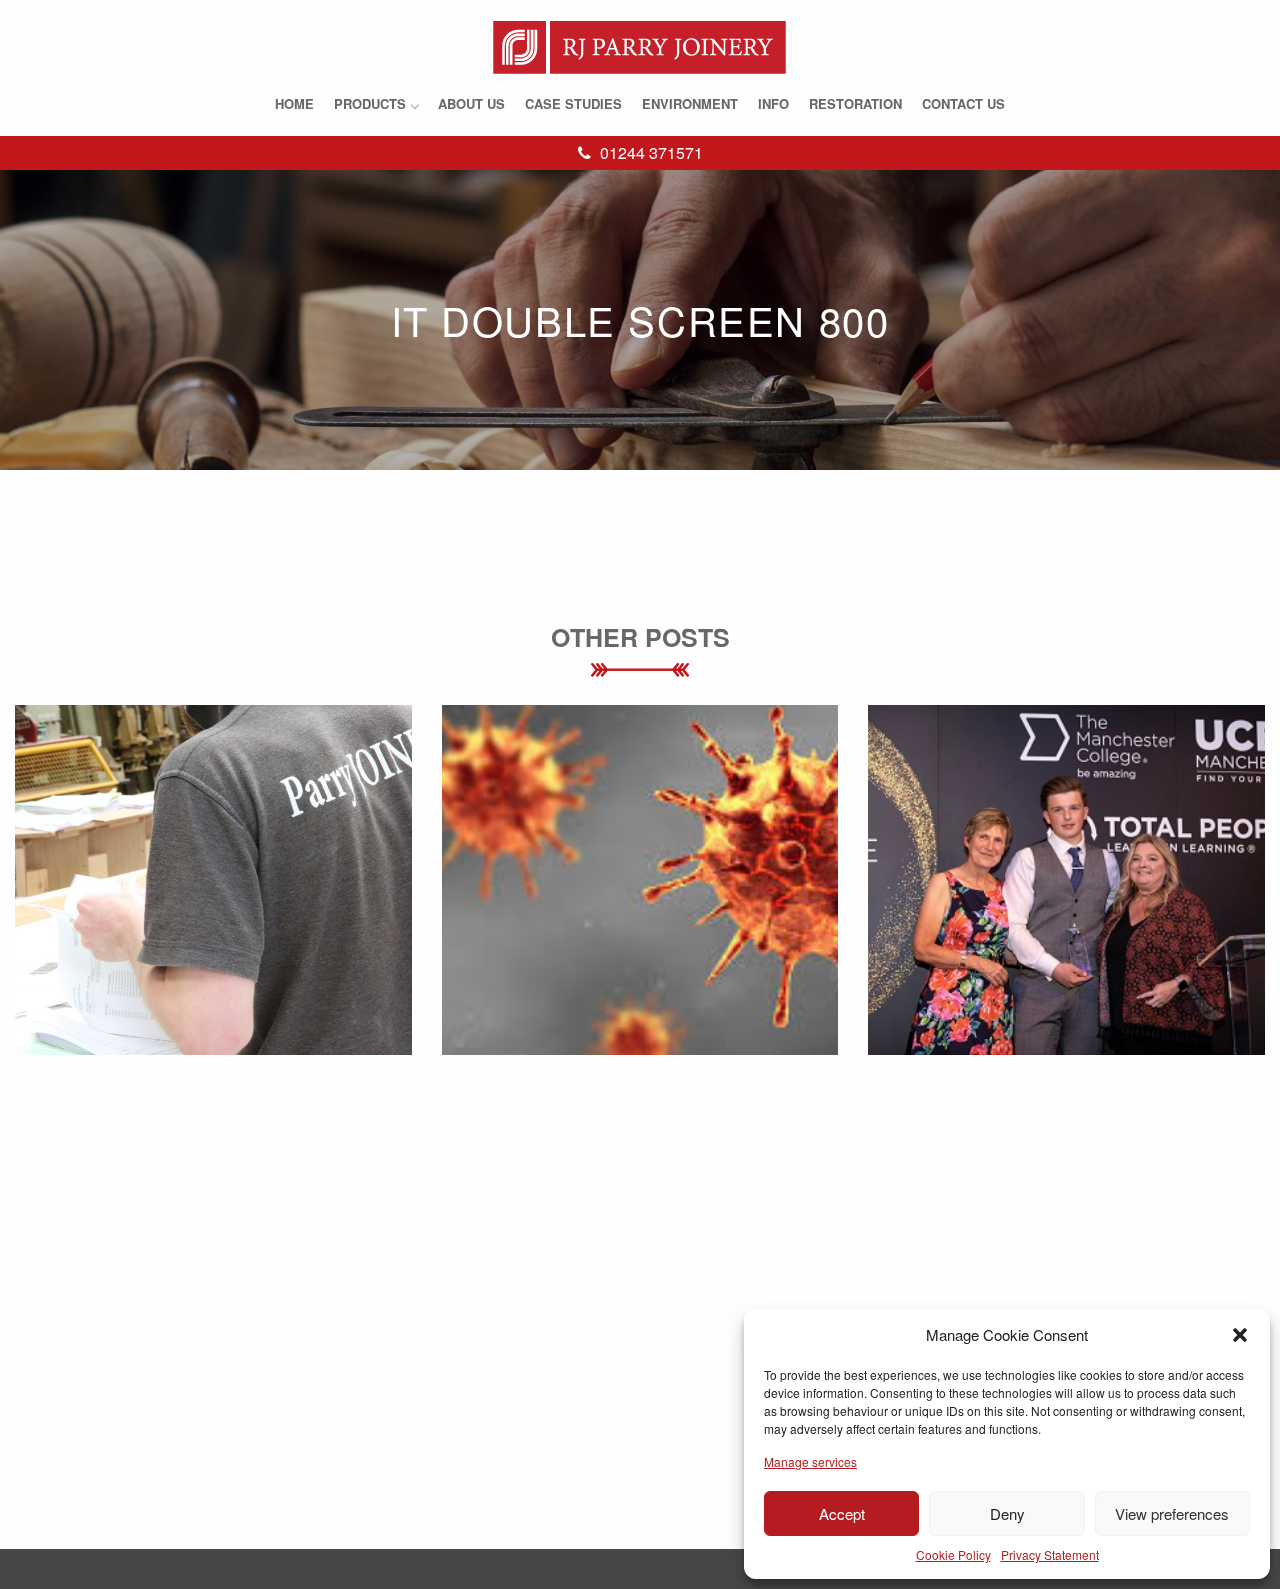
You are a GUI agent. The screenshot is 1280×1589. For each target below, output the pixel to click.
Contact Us (963, 103)
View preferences (1172, 1513)
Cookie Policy (953, 1554)
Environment (690, 103)
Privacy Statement (1050, 1554)
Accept (842, 1513)
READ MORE (213, 925)
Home (294, 103)
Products (370, 103)
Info (773, 103)
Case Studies (573, 103)
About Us (471, 103)
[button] (1240, 1335)
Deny (1007, 1513)
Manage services (810, 1461)
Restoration (855, 103)
